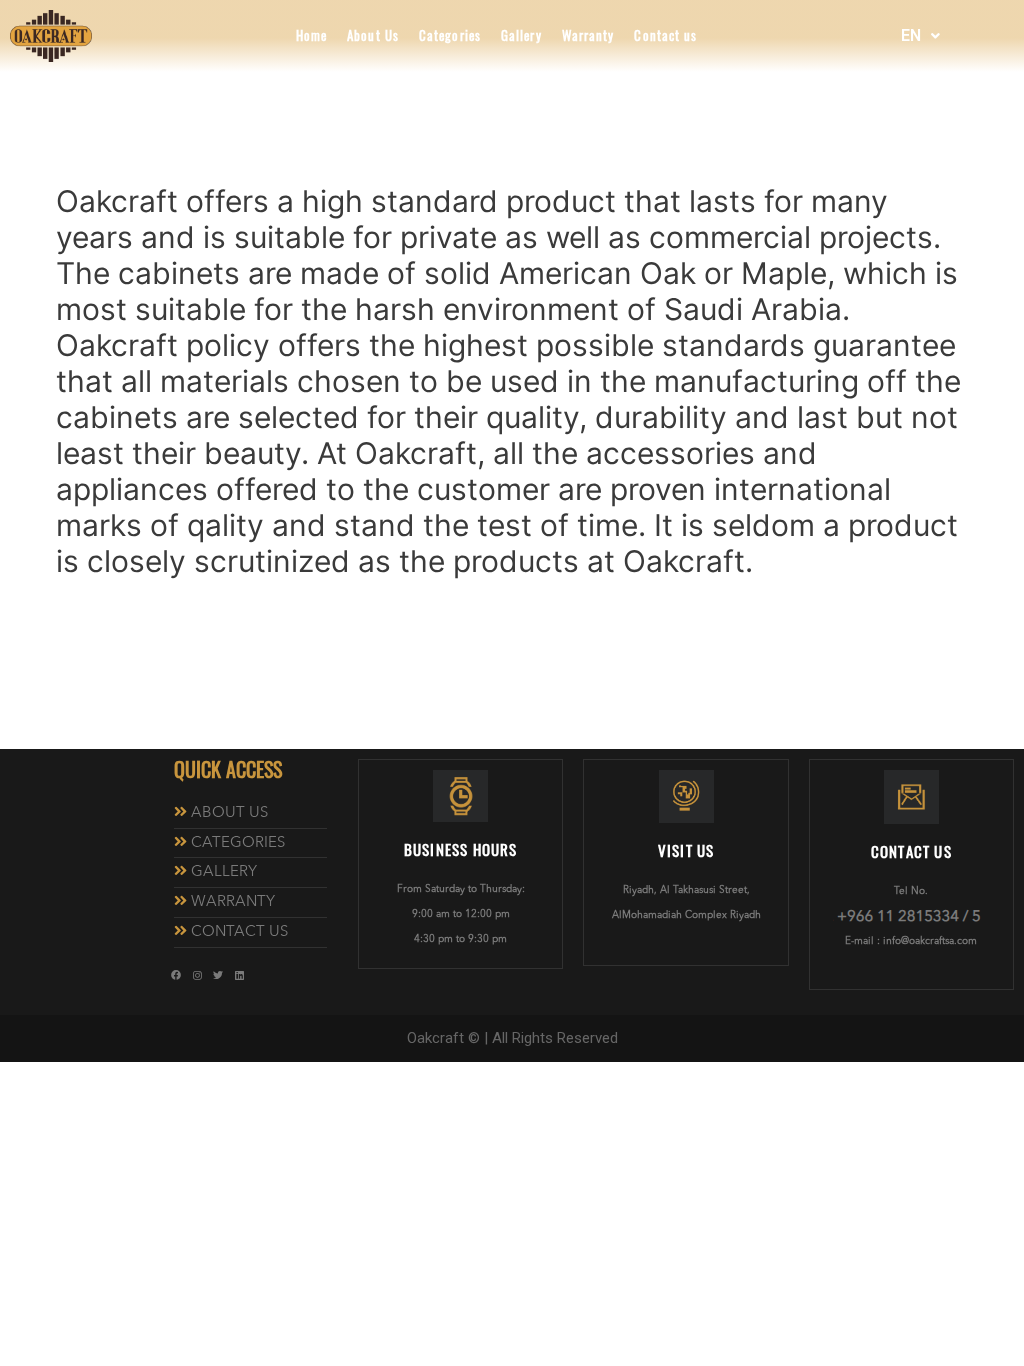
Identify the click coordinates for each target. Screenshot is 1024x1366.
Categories (450, 36)
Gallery (521, 36)
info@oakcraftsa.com (930, 941)
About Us (373, 36)
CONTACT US (239, 932)
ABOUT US (229, 813)
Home (311, 36)
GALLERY (224, 872)
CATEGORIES (238, 843)
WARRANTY (233, 902)
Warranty (588, 36)
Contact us (665, 36)
